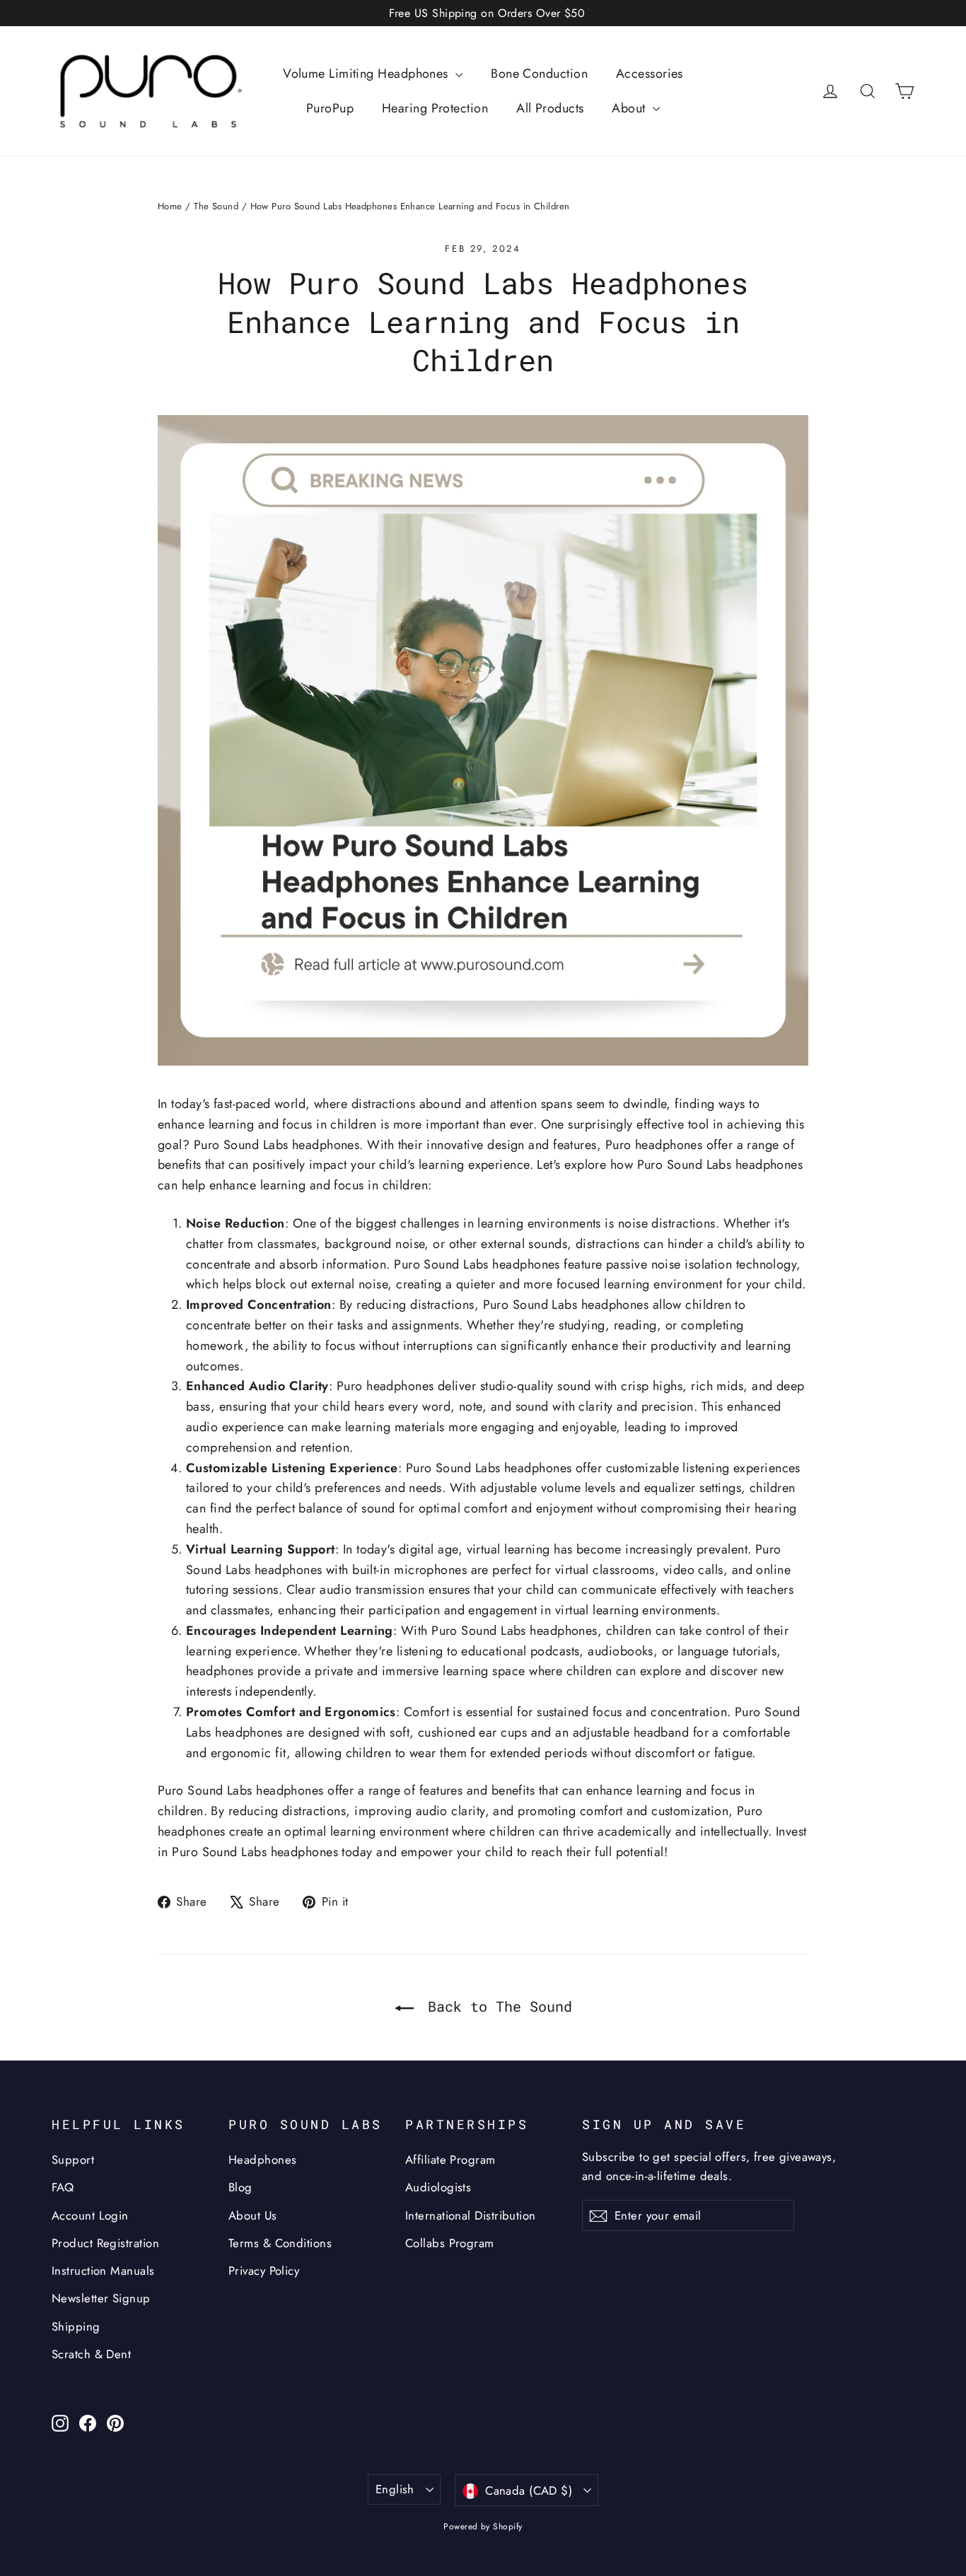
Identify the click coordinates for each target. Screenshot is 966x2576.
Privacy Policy (264, 2271)
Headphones (263, 2160)
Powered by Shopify (483, 2527)
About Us (253, 2215)
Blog (240, 2187)
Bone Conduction (539, 74)
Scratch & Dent (91, 2354)
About (630, 108)
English (395, 2489)
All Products (550, 108)
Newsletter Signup (101, 2298)
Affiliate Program (450, 2160)
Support (73, 2160)
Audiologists (438, 2187)
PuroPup (330, 108)
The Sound (216, 206)
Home (170, 206)
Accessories (650, 74)
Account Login (90, 2215)
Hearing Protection (435, 108)
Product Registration (105, 2243)
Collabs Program (450, 2243)
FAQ (63, 2187)
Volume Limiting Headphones (367, 74)
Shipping (76, 2326)
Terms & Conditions (280, 2243)
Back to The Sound (496, 2006)
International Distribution (471, 2215)
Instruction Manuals (103, 2271)
